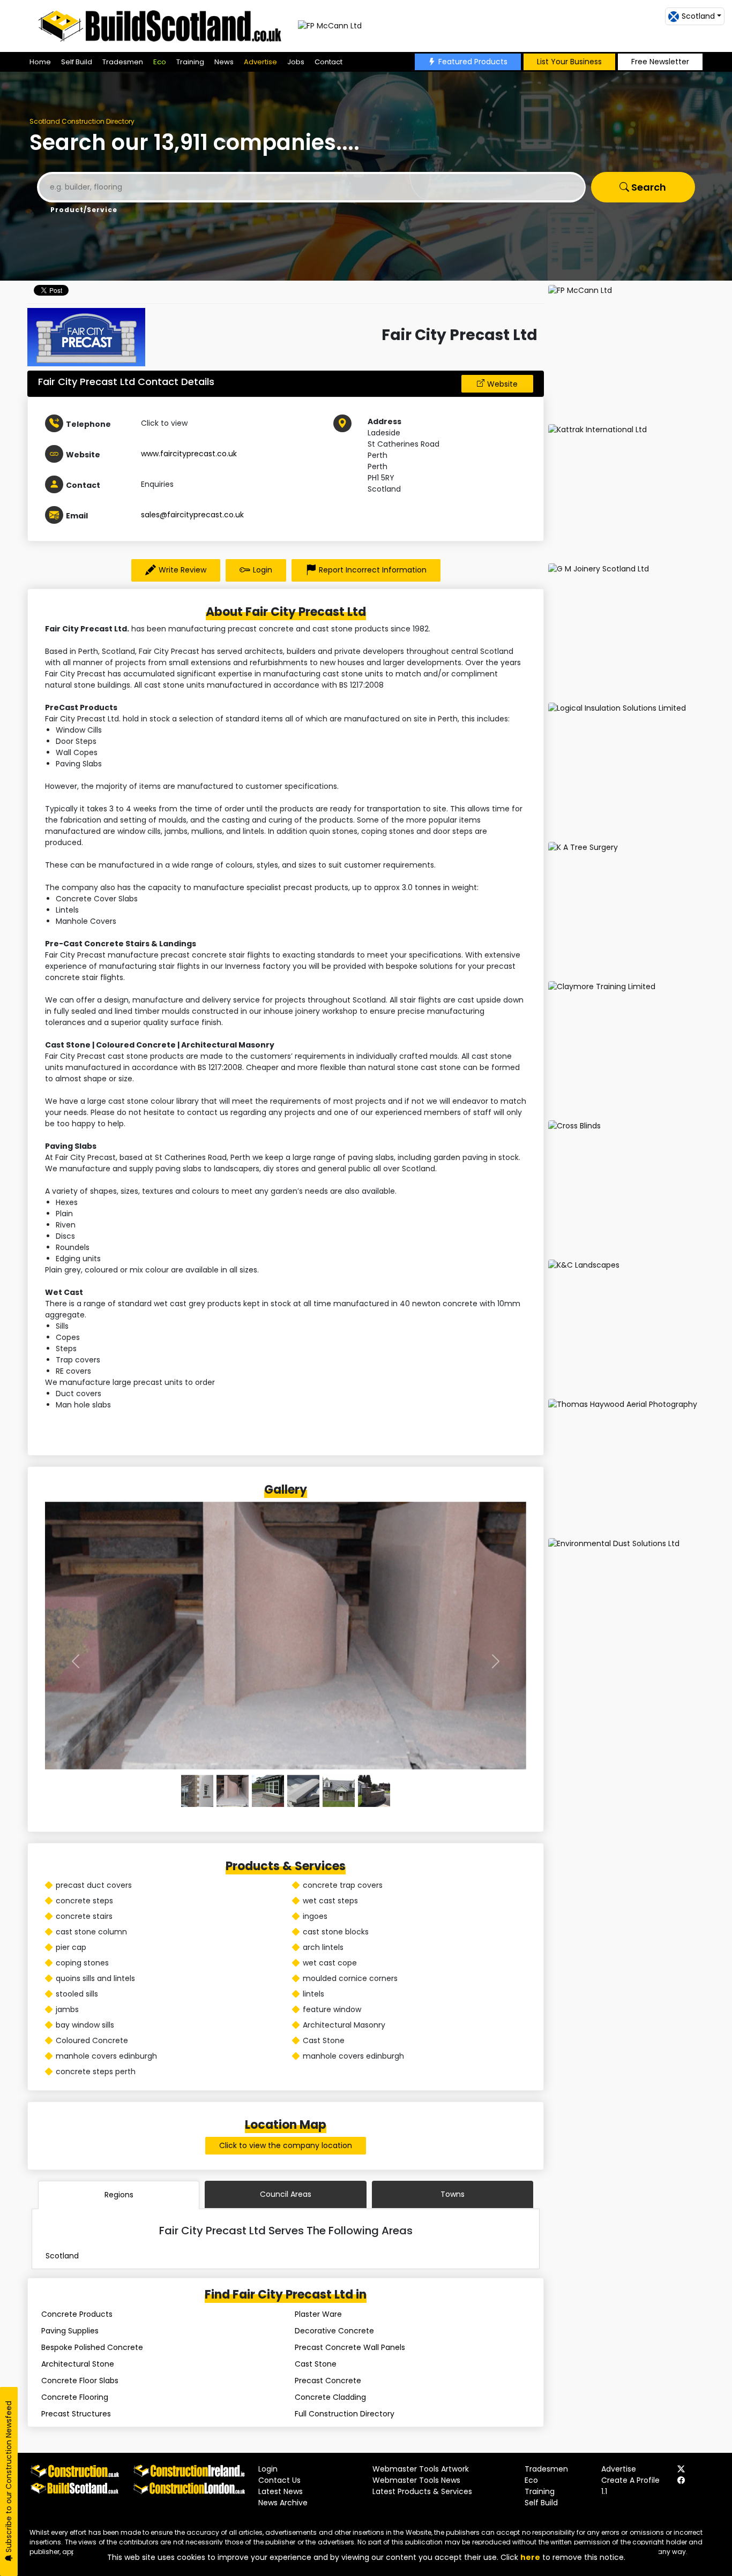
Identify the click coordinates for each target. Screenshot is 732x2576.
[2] (268, 1791)
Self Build (77, 62)
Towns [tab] (453, 2194)
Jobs (296, 62)
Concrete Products (77, 2314)
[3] (303, 1791)
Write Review (182, 570)
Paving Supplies (70, 2331)
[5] (374, 1791)
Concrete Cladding (330, 2397)
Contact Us (279, 2480)
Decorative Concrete (334, 2331)
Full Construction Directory (345, 2414)
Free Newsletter (660, 62)
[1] (233, 1791)
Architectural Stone (78, 2364)
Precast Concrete (328, 2381)
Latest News (281, 2491)
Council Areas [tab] (286, 2194)
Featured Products (473, 62)
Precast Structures (76, 2414)
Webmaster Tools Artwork (421, 2469)
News (224, 62)
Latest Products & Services (422, 2491)
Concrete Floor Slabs (80, 2381)
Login (263, 570)
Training (190, 62)
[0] (197, 1791)
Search (648, 187)
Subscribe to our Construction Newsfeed (9, 2478)
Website (502, 384)
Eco (160, 62)
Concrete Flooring (75, 2397)
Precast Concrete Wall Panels (350, 2347)
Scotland (62, 2256)
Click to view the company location (286, 2145)
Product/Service (84, 210)
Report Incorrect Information (373, 570)
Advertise (260, 62)
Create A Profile (630, 2480)
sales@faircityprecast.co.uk (192, 515)
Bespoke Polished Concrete (92, 2347)
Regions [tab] (119, 2195)
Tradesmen (123, 62)
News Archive (283, 2503)
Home (40, 62)
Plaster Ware (318, 2314)
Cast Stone (316, 2364)
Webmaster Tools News (416, 2480)
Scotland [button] (698, 16)
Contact (328, 62)
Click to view (164, 423)
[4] (339, 1791)
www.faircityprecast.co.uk (189, 454)
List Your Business (569, 62)
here (530, 2557)
